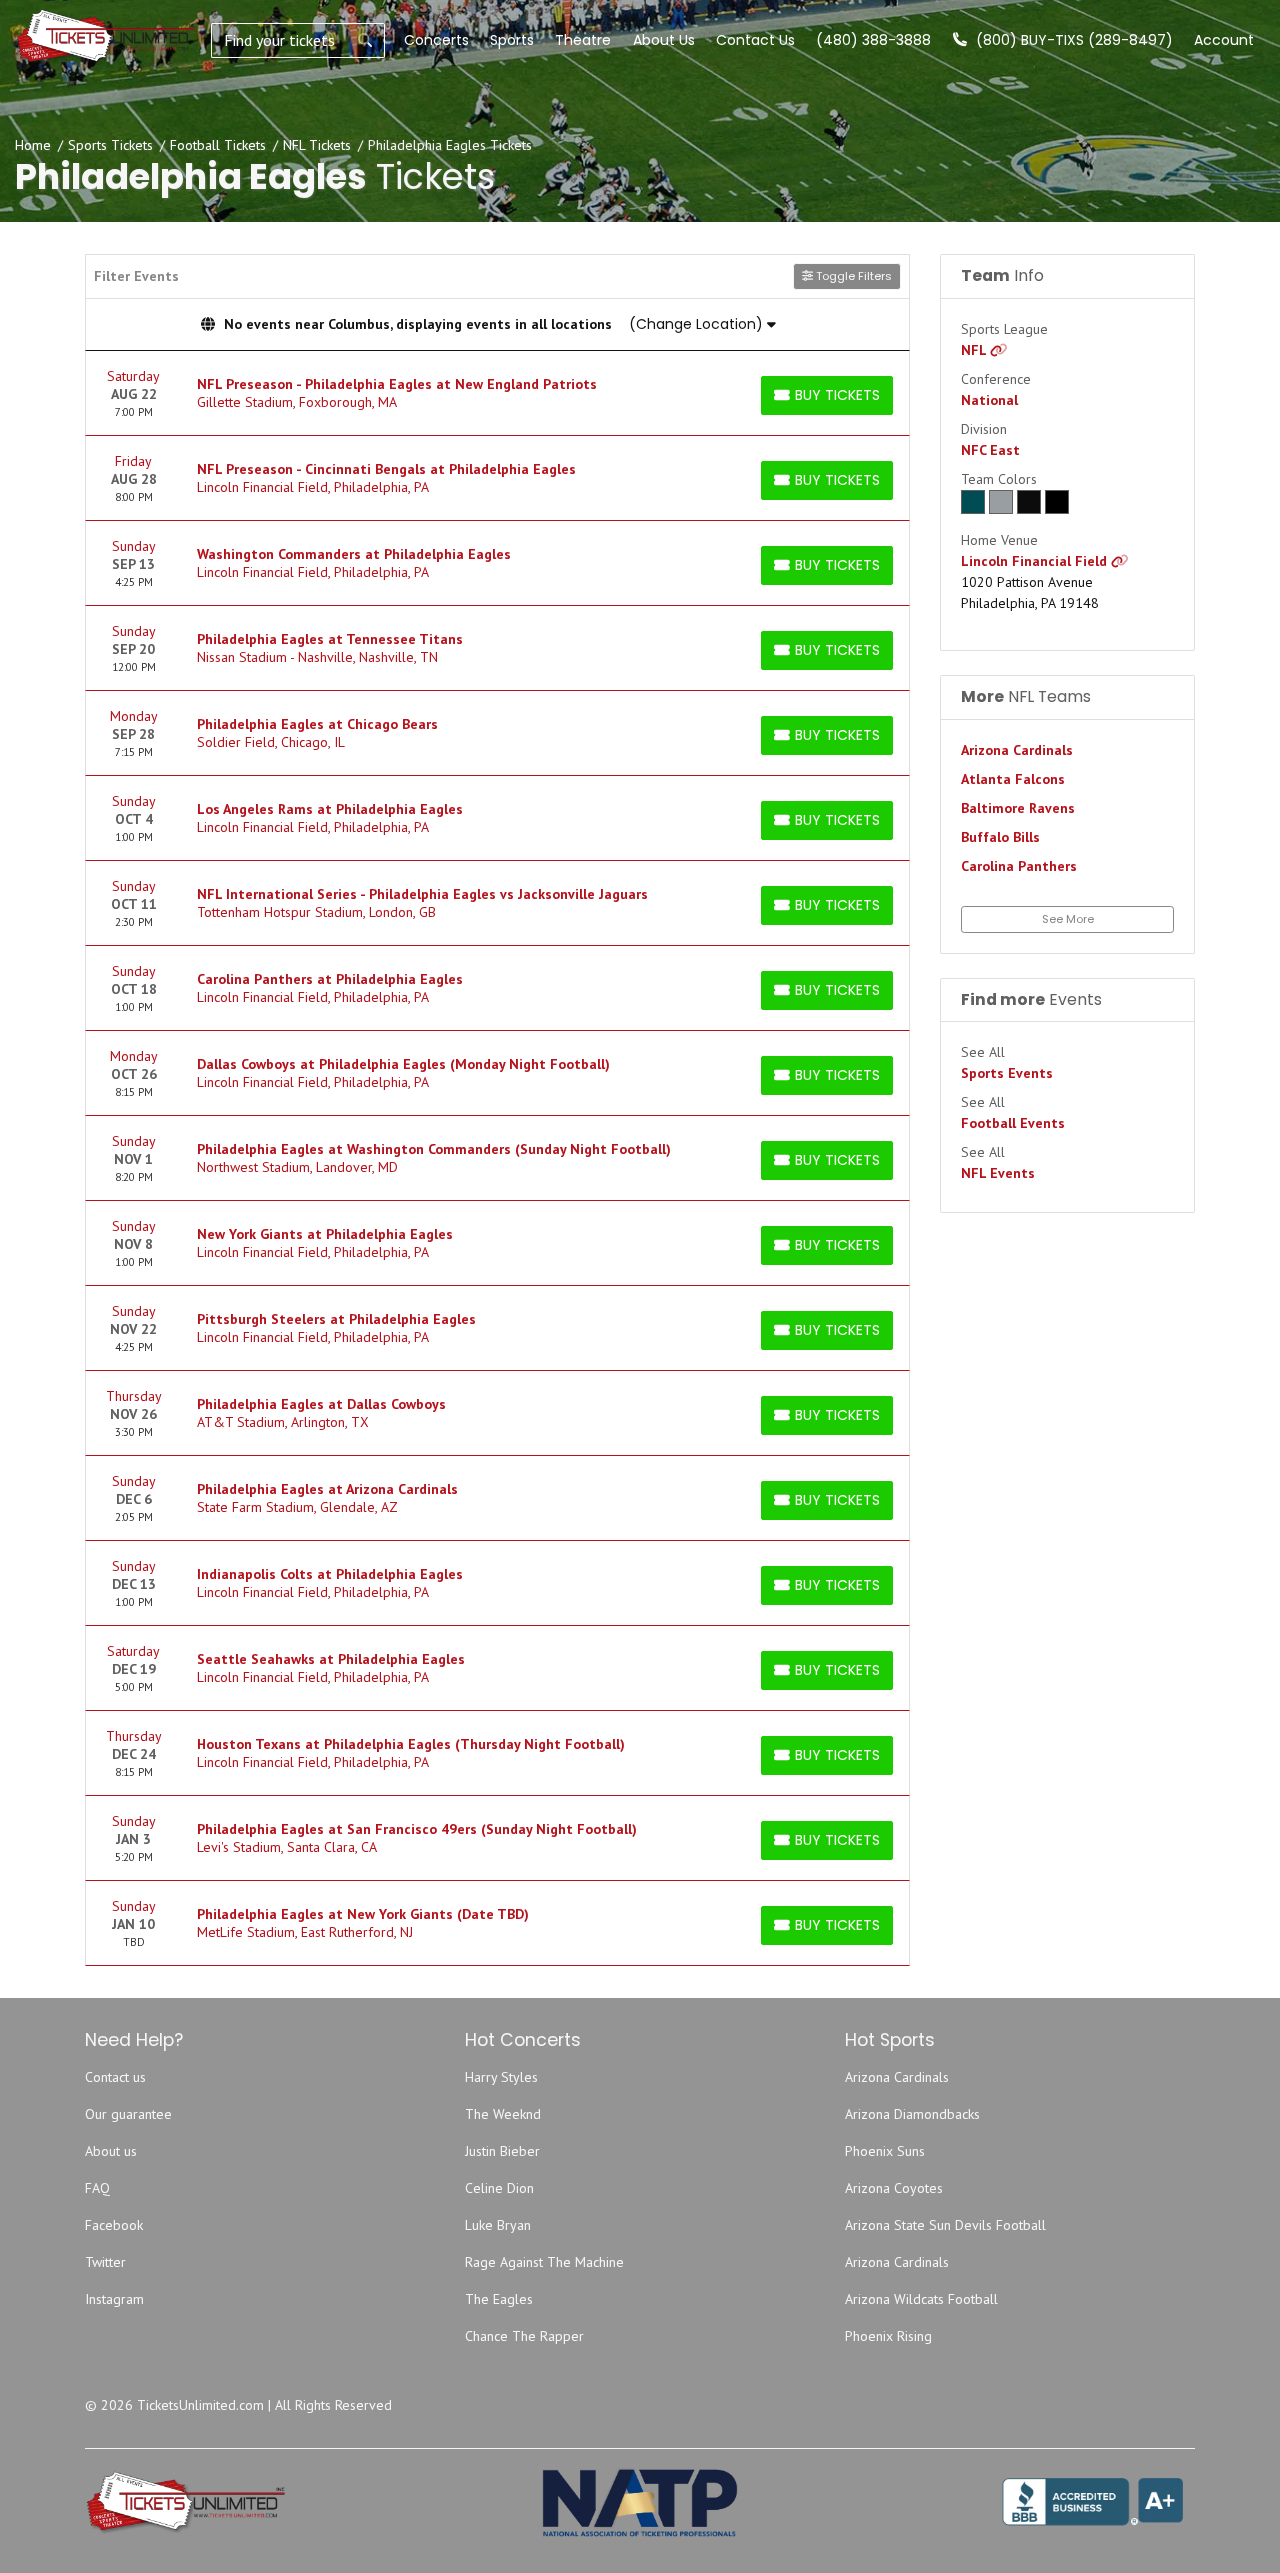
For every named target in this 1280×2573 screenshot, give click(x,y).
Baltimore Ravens (1018, 808)
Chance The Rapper (524, 2336)
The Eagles (499, 2299)
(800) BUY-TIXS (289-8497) (1072, 40)
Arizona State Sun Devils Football (945, 2225)
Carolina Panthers (1019, 866)
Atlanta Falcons (1013, 779)
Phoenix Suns (885, 2151)
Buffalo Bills (1000, 837)
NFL (975, 350)
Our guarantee (128, 2114)
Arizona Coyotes (894, 2188)
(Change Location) (698, 324)
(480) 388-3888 (873, 40)
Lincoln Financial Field (1036, 561)
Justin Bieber (502, 2151)
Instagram (114, 2299)
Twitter (105, 2262)
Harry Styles (501, 2077)
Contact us (115, 2077)
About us (111, 2151)
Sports (512, 40)
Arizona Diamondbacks (912, 2114)
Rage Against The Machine (544, 2262)
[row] (497, 393)
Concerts (436, 40)
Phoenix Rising (888, 2336)
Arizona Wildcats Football (921, 2299)
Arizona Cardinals (1017, 750)
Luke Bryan (498, 2225)
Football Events (1013, 1123)
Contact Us (755, 40)
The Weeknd (503, 2114)
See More (1068, 919)
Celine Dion (499, 2188)
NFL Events (998, 1173)
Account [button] (1224, 40)
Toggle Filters (852, 276)
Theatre (583, 40)
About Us (664, 40)
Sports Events (1007, 1073)
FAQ (97, 2188)
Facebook (114, 2225)
